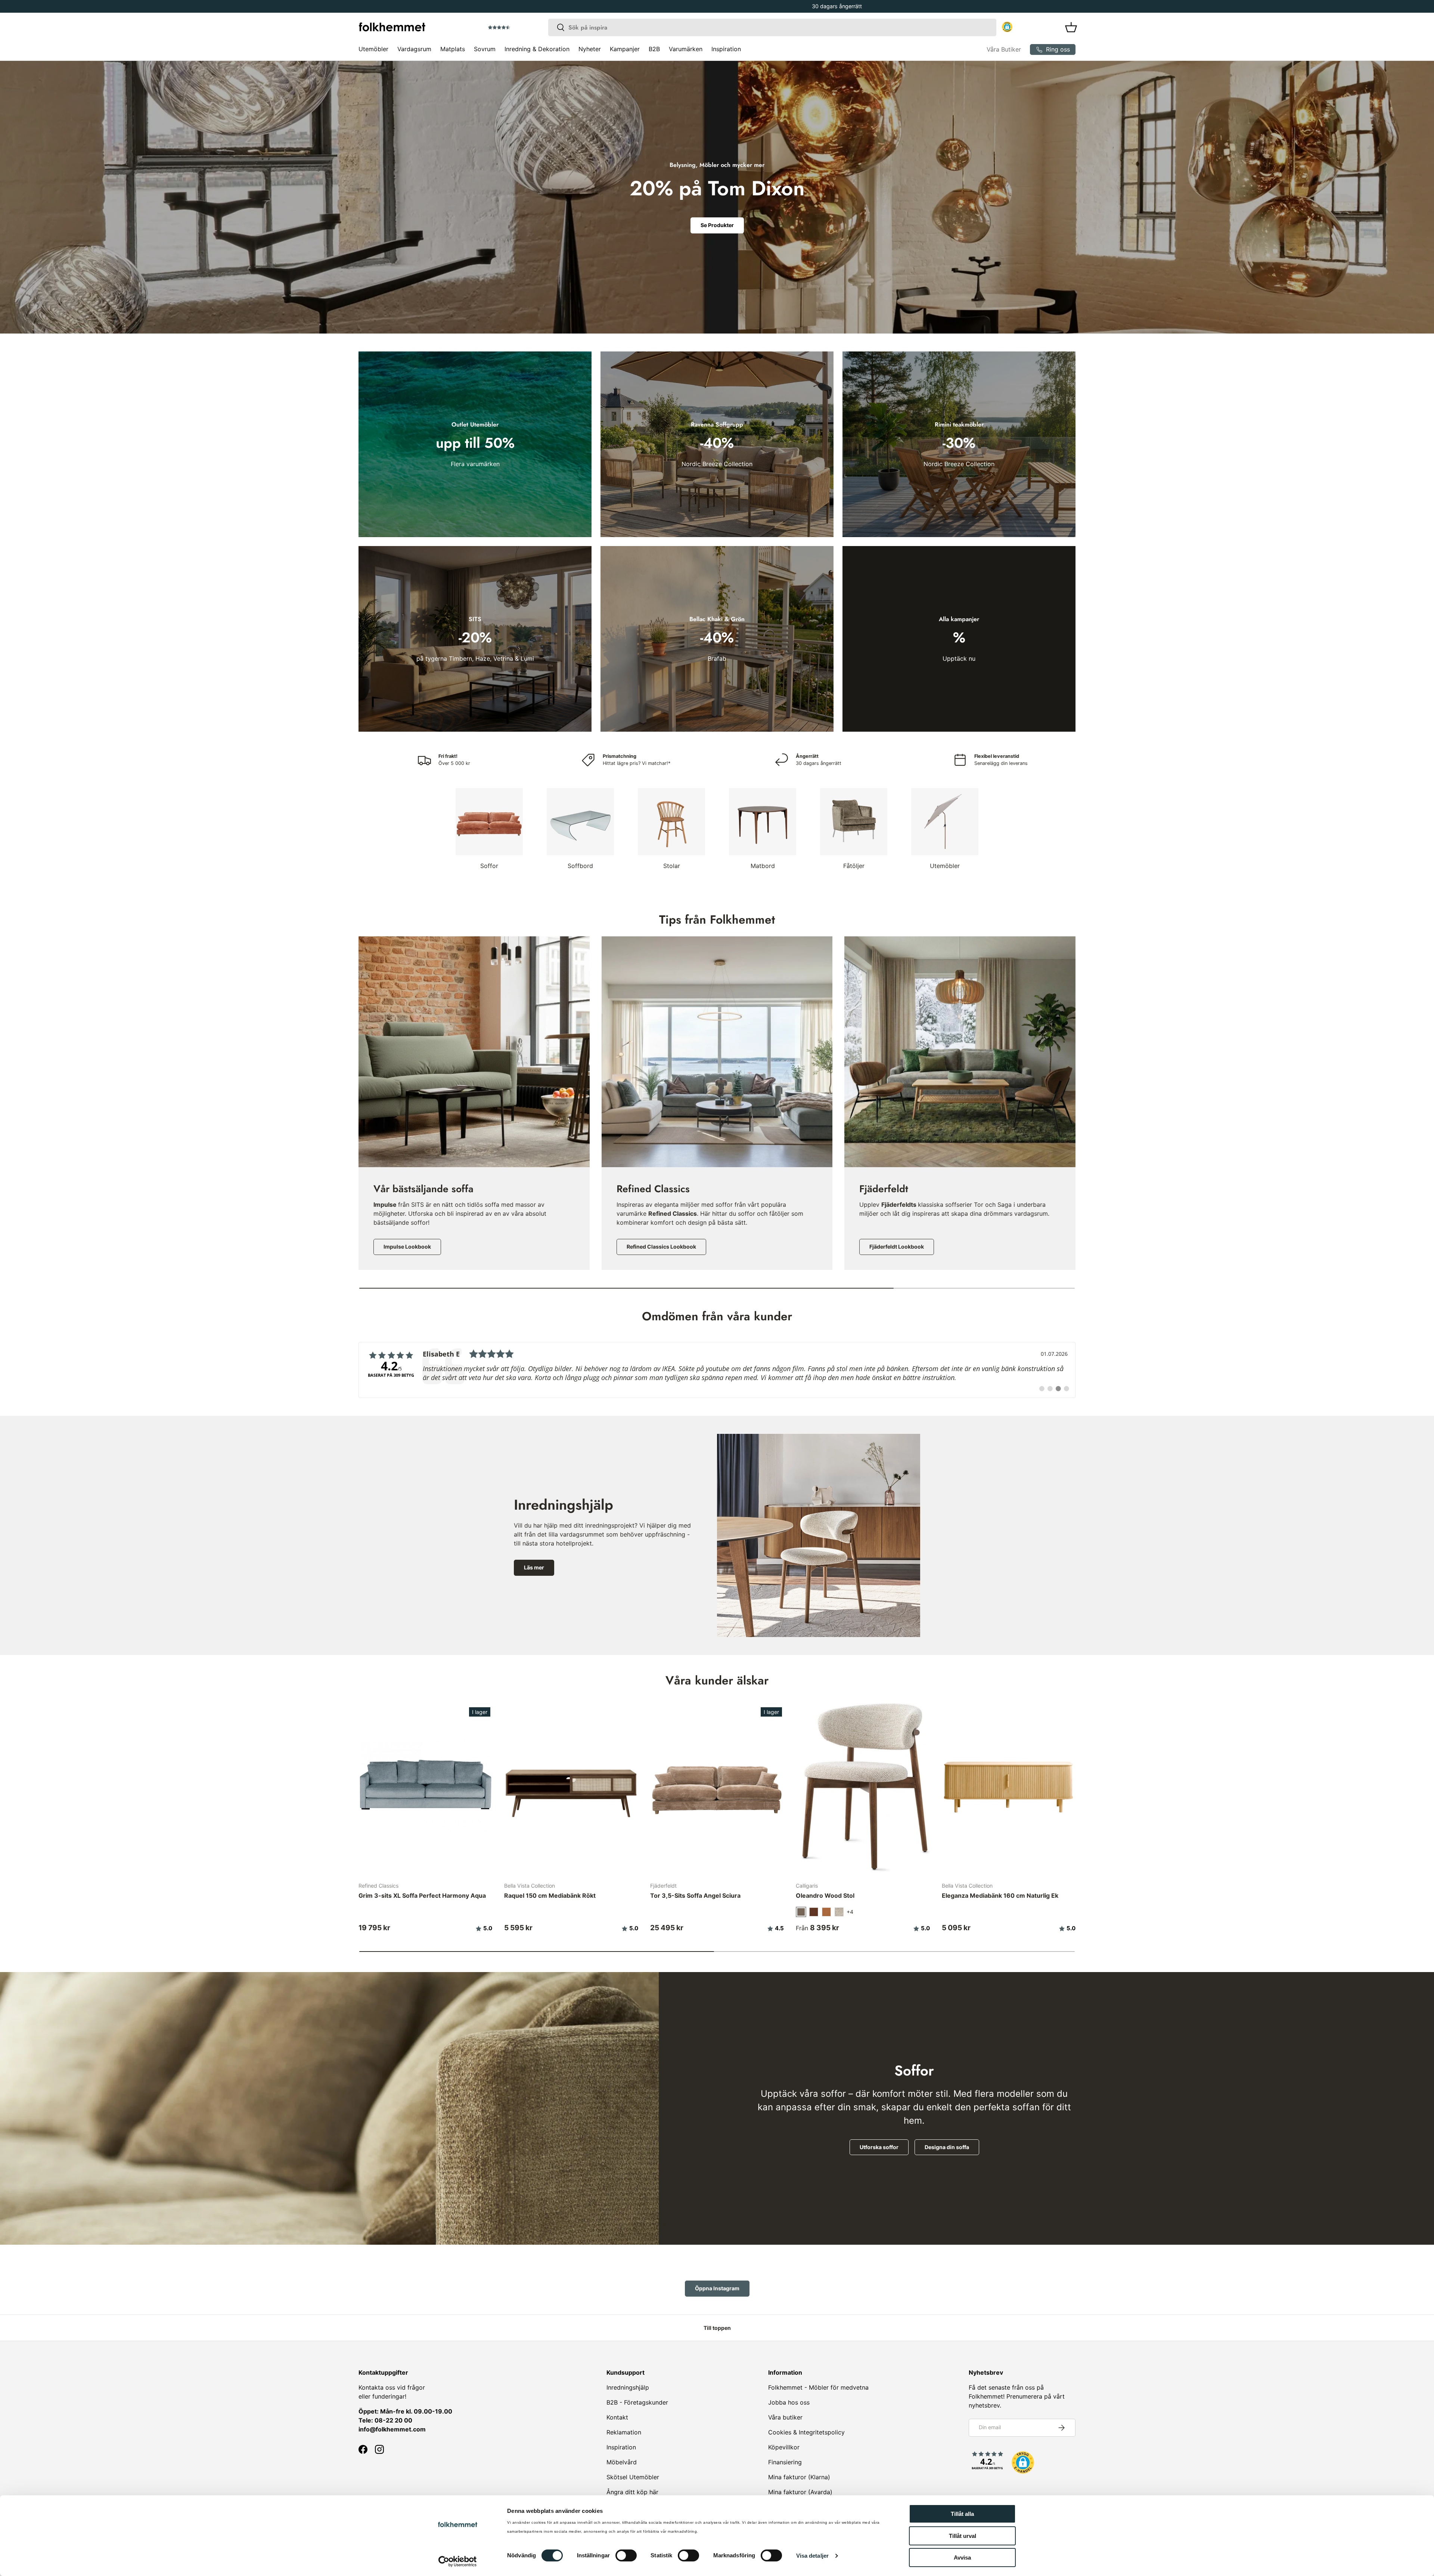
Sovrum (485, 49)
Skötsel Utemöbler (633, 2477)
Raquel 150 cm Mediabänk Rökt (550, 1895)
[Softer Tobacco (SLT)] (814, 1912)
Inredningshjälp (628, 2387)
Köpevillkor (784, 2447)
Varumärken (686, 49)
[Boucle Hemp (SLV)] (839, 1912)
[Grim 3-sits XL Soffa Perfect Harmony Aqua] (425, 1786)
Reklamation (624, 2432)
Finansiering (785, 2462)
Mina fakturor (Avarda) (800, 2492)
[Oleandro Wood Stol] (863, 1786)
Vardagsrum (414, 49)
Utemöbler (373, 49)
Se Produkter (717, 225)
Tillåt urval (963, 2536)
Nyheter (590, 49)
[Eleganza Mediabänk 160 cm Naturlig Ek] (1009, 1786)
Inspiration (726, 49)
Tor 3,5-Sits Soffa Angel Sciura (695, 1895)
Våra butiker (785, 2417)
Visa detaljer (812, 2556)
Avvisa (962, 2558)
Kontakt (617, 2417)
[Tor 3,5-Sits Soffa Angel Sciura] (717, 1786)
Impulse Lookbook (407, 1247)
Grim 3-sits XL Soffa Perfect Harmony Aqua (422, 1895)
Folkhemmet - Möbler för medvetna (818, 2387)
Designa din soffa (947, 2147)
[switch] (626, 2555)
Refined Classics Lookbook (661, 1247)
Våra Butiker (1004, 49)
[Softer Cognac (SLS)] (826, 1912)
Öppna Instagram (717, 2288)
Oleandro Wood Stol (825, 1895)
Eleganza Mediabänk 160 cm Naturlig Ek (1000, 1895)
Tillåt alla (962, 2514)
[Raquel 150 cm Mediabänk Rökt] (571, 1786)
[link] (717, 1370)
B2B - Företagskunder (637, 2402)
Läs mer (534, 1567)
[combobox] (772, 27)
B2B (654, 49)
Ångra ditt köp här (632, 2492)
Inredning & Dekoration (537, 49)
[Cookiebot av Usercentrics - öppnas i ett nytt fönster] (458, 2561)
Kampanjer (625, 49)
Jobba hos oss (789, 2402)
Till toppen (717, 2328)
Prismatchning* (712, 6)
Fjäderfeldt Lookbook (897, 1247)
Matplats (453, 49)
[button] (520, 28)
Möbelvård (622, 2462)
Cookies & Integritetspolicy (806, 2432)
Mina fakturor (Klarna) (799, 2477)
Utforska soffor (879, 2147)
